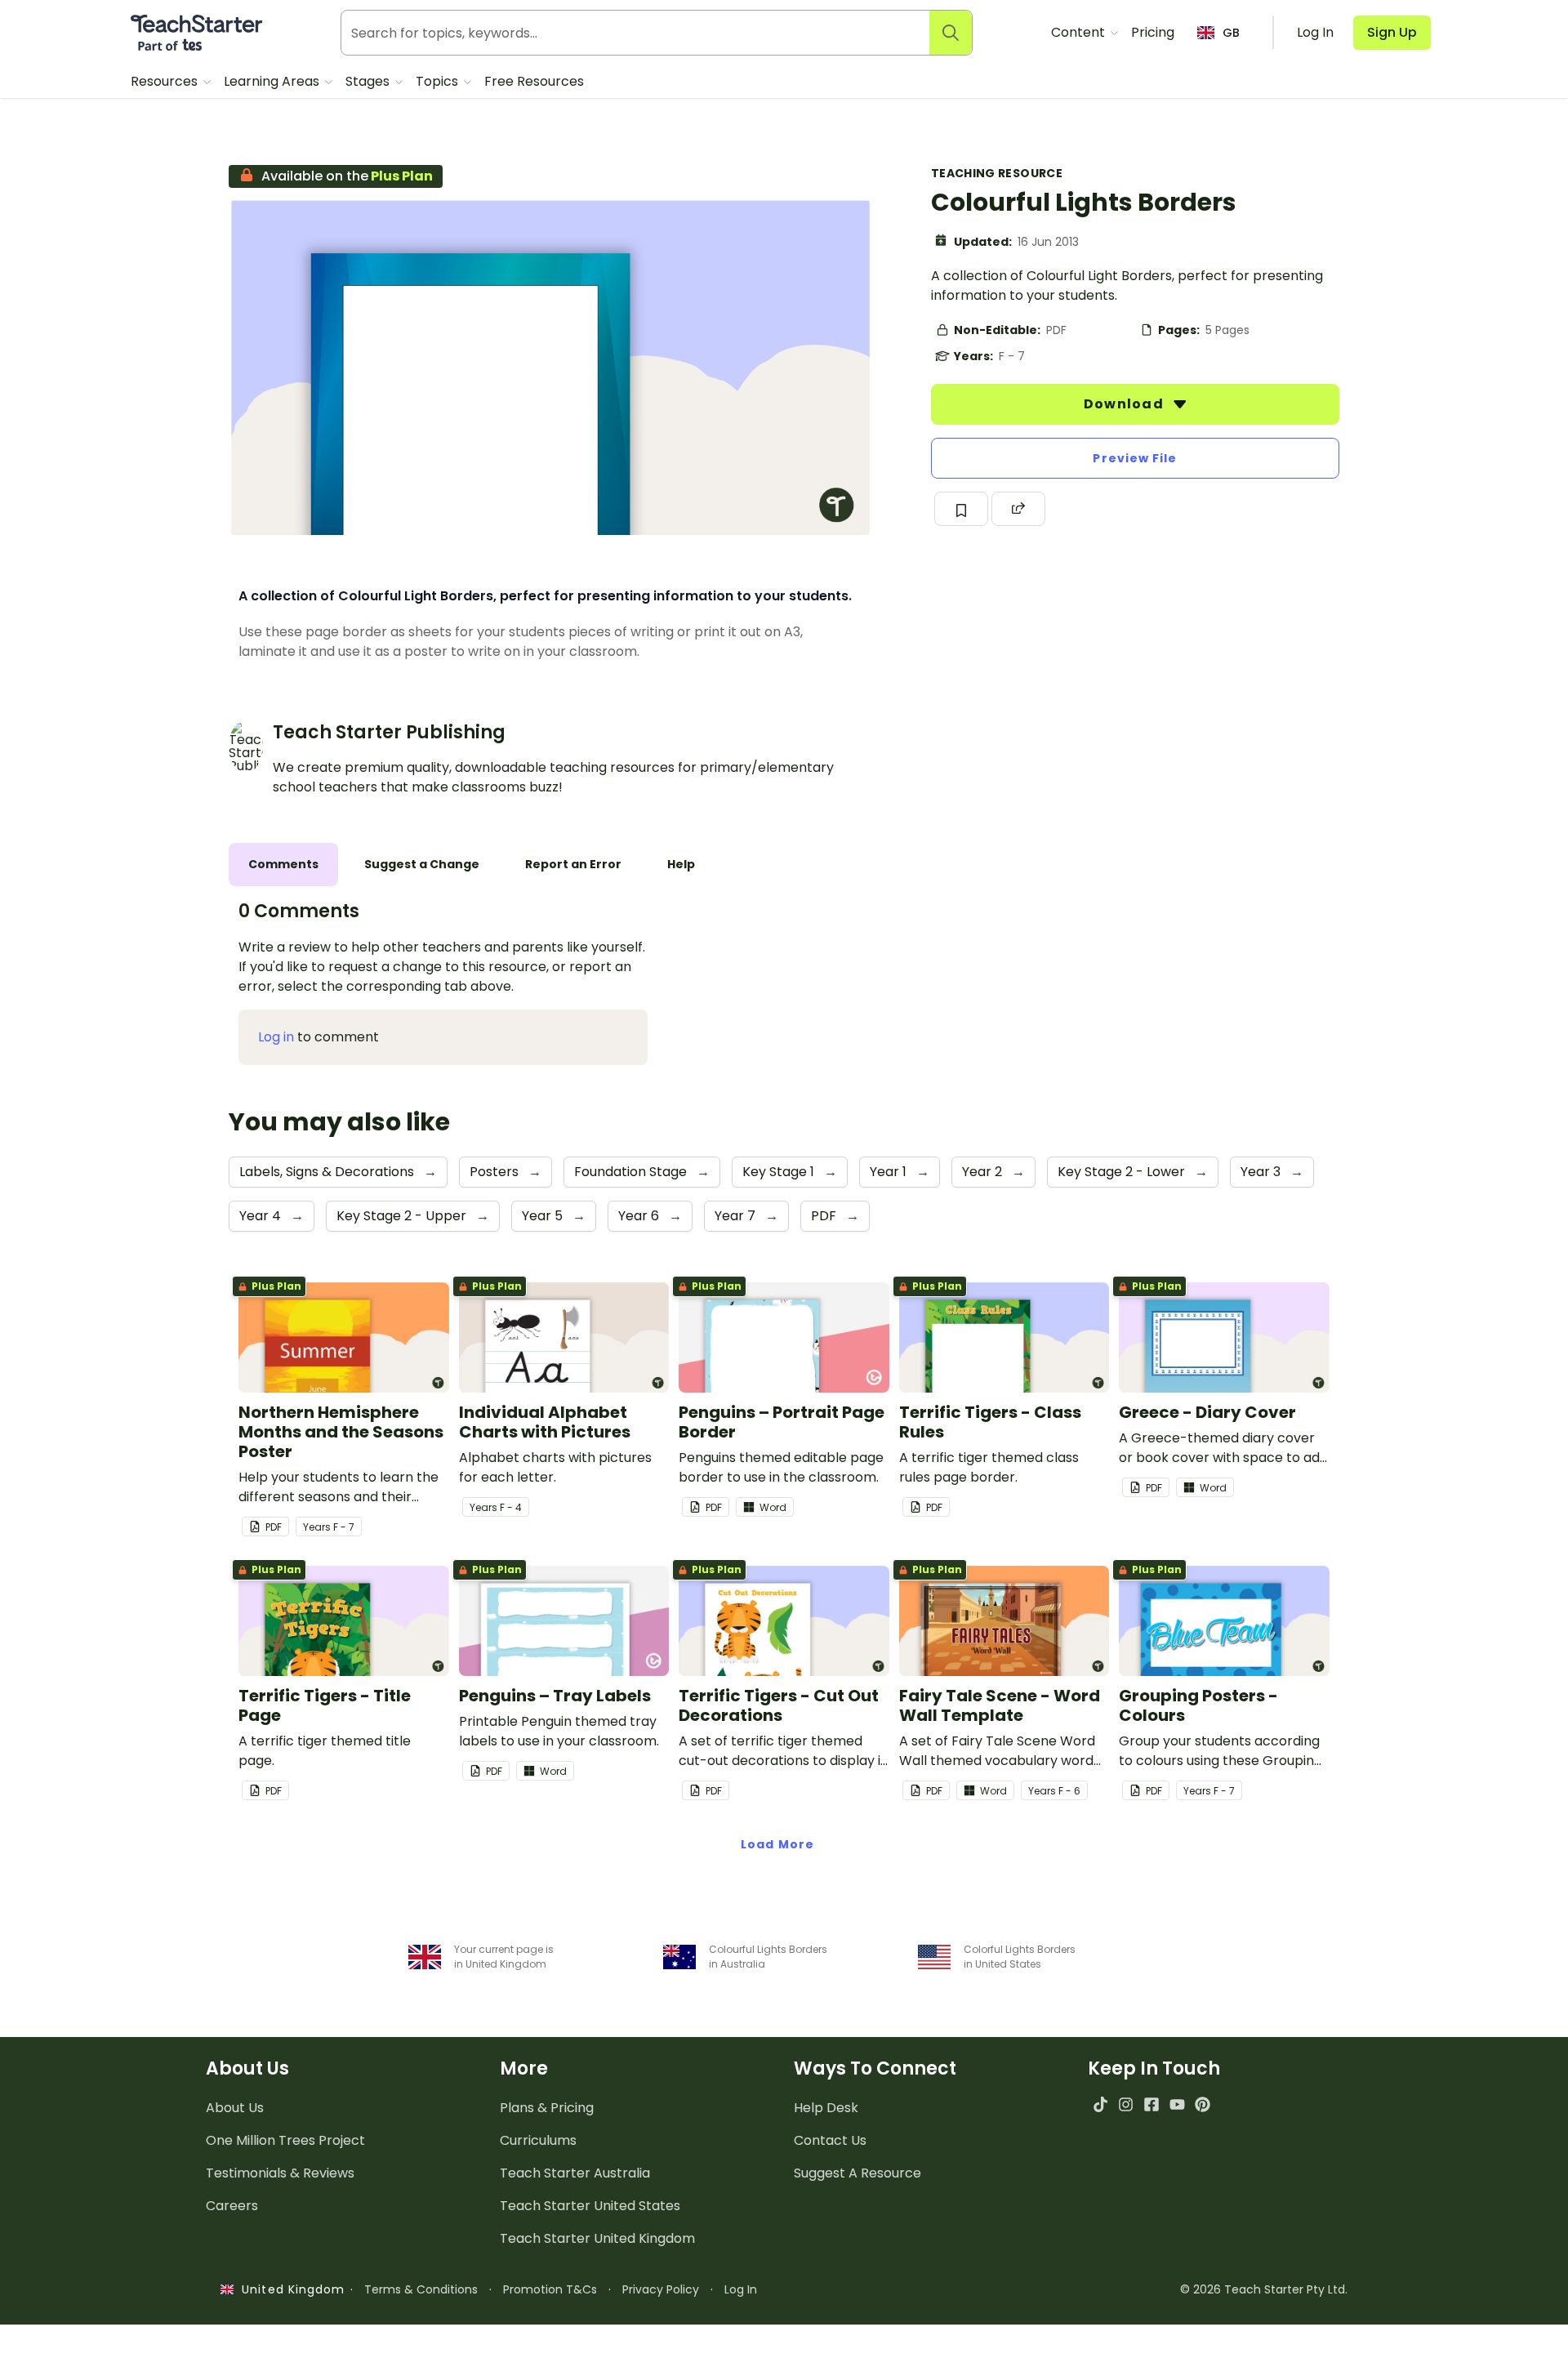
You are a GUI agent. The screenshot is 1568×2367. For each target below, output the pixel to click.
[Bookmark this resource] (961, 509)
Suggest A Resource (857, 2173)
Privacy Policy (661, 2289)
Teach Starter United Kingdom (597, 2238)
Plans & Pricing (547, 2108)
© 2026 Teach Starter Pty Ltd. (1264, 2289)
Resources (166, 81)
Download (1125, 404)
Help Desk (826, 2108)
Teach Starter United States (590, 2206)
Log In (741, 2289)
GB (1231, 33)
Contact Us (830, 2140)
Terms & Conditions (421, 2289)
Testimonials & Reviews (280, 2173)
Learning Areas (273, 81)
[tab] (283, 865)
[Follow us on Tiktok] (1100, 2104)
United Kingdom (290, 2289)
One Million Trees (285, 2140)
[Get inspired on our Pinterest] (1203, 2104)
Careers (232, 2206)
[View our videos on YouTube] (1177, 2104)
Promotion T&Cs (550, 2289)
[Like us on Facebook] (1151, 2104)
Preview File (1135, 458)
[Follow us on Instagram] (1126, 2104)
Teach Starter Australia (575, 2173)
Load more (777, 1844)
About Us (235, 2108)
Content (1080, 32)
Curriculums (538, 2140)
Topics (439, 81)
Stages (369, 81)
